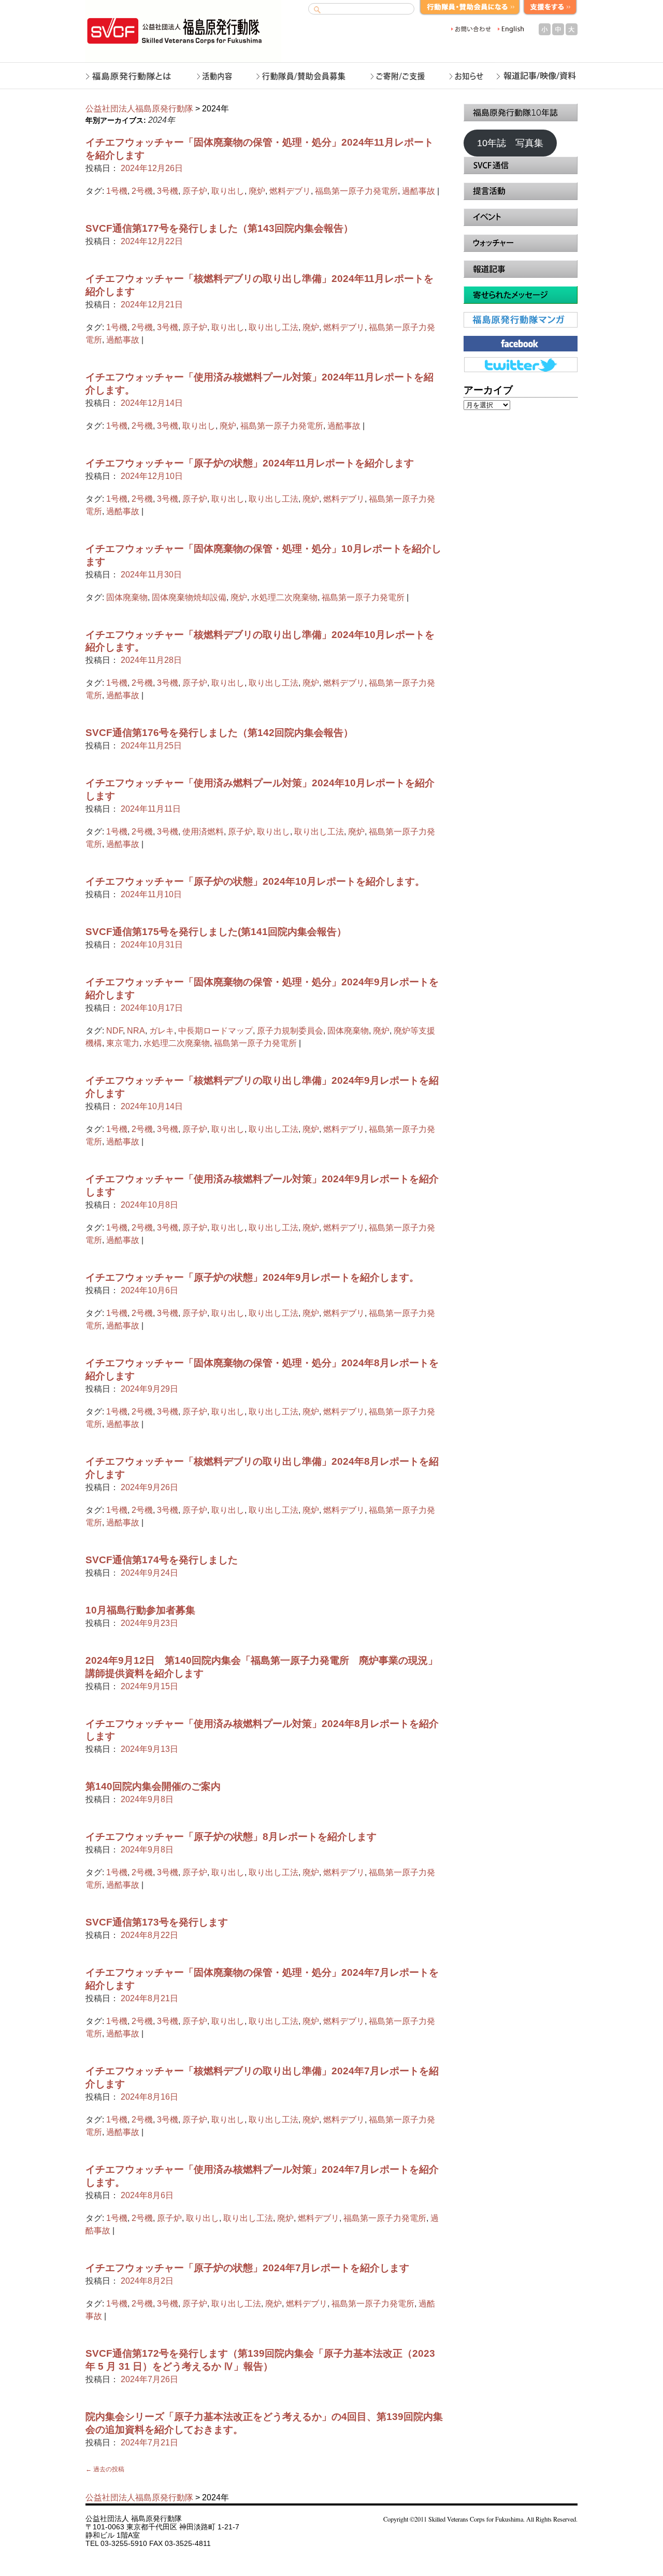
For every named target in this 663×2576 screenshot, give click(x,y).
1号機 (117, 191)
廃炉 (257, 191)
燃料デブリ (290, 191)
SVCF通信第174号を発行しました (162, 1560)
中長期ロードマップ (215, 1031)
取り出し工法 (273, 327)
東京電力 (123, 1043)
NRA (136, 1031)
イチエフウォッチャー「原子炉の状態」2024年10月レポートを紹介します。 (255, 881)
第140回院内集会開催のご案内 (153, 1786)
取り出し (228, 191)
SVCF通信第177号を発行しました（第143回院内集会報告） (219, 228)
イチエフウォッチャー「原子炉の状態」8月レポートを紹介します (231, 1837)
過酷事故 (419, 191)
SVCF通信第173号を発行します (157, 1922)
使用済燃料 (203, 832)
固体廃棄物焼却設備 (189, 597)
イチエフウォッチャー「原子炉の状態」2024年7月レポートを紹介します (247, 2268)
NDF (114, 1031)
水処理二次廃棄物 (284, 597)
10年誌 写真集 (510, 143)
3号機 (168, 191)
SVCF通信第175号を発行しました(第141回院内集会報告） (216, 932)
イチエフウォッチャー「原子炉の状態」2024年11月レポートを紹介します (250, 463)
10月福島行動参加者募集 (140, 1610)
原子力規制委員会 (290, 1031)
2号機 (142, 191)
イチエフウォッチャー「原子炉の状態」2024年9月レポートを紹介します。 (252, 1277)
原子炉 (195, 191)
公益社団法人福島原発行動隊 (139, 109)
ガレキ (162, 1031)
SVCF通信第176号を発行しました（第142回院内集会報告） (219, 733)
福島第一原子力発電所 (356, 191)
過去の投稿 (105, 2469)
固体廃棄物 (127, 597)
